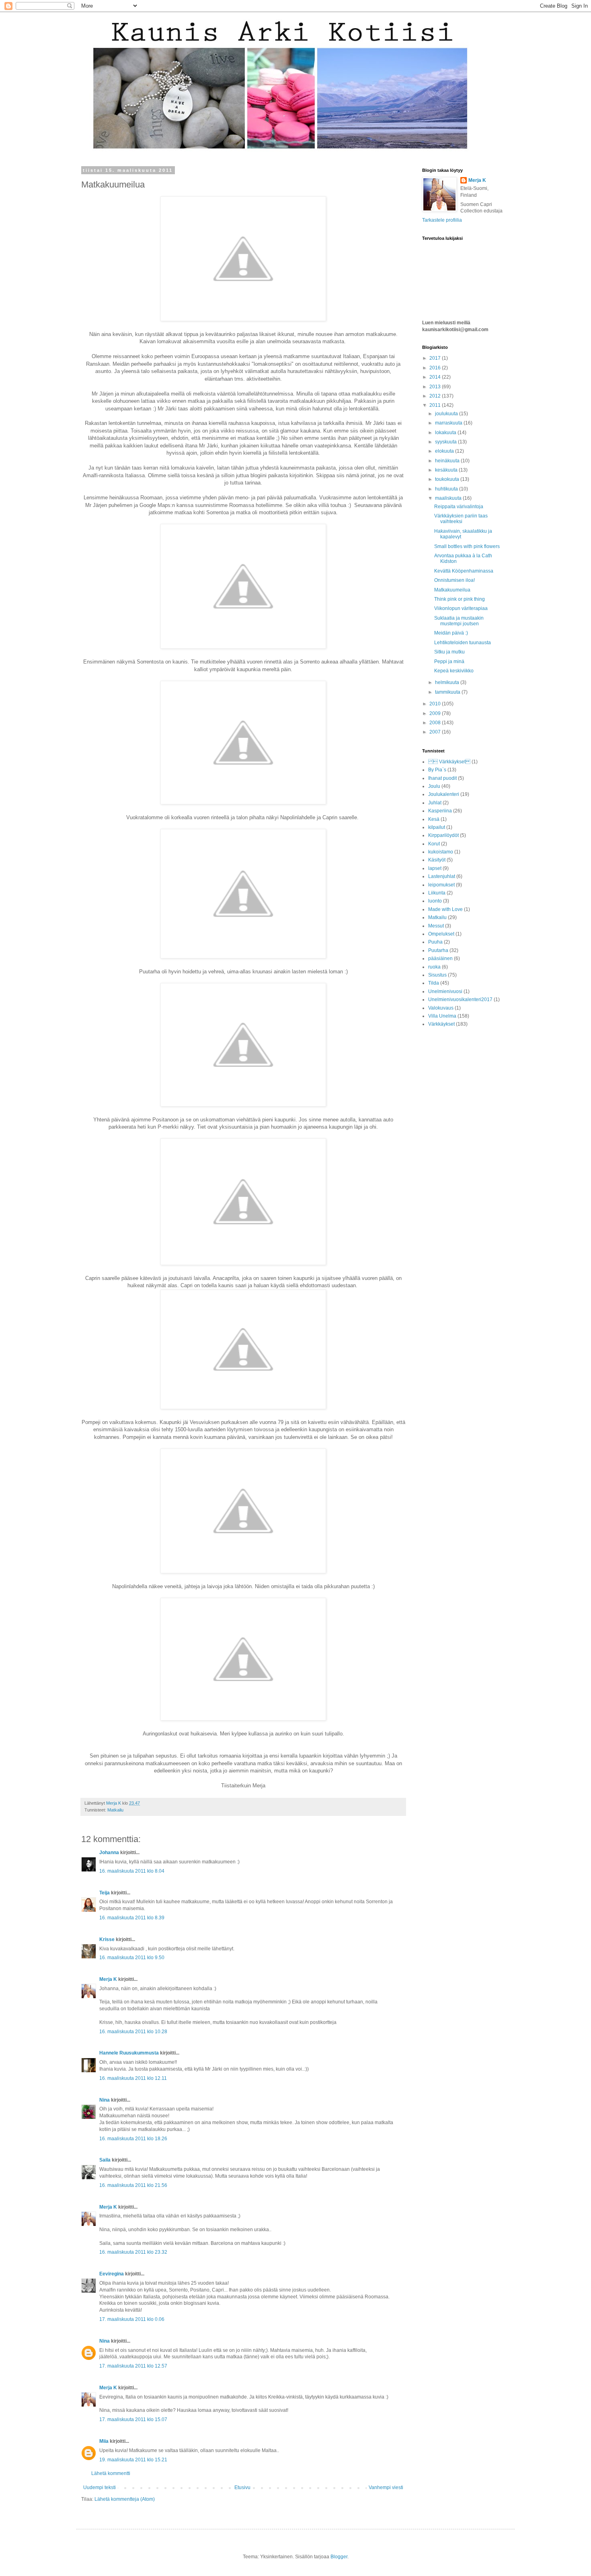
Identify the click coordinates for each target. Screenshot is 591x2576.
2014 (436, 377)
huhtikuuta (447, 489)
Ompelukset (441, 934)
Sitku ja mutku (449, 652)
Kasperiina (440, 811)
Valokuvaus (441, 1008)
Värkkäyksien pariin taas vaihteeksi (461, 519)
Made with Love (445, 909)
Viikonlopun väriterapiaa (461, 608)
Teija (105, 1893)
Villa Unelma (442, 1016)
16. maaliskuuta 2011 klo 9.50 (132, 1958)
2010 (436, 704)
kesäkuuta (447, 470)
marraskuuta (449, 423)
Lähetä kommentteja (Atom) (125, 2499)
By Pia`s (437, 770)
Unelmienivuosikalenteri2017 (460, 999)
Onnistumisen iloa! (455, 580)
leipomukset (441, 885)
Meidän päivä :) (451, 633)
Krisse (107, 1939)
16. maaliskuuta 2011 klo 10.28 (133, 2032)
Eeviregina (112, 2274)
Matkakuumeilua (452, 590)
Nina (105, 2100)
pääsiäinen (440, 958)
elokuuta (445, 451)
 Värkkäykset (449, 762)
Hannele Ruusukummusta (129, 2053)
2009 (436, 713)
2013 (436, 387)
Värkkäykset (441, 1024)
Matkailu (115, 1810)
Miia (104, 2441)
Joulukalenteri (444, 794)
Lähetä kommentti (111, 2473)
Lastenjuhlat (442, 876)
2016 (436, 368)
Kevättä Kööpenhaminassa (464, 571)
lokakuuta (446, 433)
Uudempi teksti (100, 2487)
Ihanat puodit (442, 778)
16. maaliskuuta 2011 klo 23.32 (133, 2252)
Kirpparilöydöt (443, 835)
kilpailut (437, 827)
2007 (436, 732)
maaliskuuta (449, 498)
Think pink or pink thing (460, 599)
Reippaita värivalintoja (459, 507)
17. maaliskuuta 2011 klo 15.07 (133, 2419)
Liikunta (437, 893)
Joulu (434, 786)
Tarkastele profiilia (442, 220)
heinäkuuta (448, 461)
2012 (436, 396)
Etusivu (242, 2487)
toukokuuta (448, 479)
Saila (105, 2160)
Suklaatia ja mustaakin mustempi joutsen (459, 621)
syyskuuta (446, 442)
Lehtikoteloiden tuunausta (463, 643)
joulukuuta (447, 414)
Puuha (435, 942)
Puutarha (438, 950)
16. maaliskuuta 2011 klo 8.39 (132, 1918)
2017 (436, 358)
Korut (434, 844)
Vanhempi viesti (386, 2487)
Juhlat (435, 803)
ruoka (434, 967)
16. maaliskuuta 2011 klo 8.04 (132, 1871)
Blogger (339, 2557)
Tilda (434, 983)
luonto (435, 901)
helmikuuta (448, 682)
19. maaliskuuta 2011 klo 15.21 (133, 2460)
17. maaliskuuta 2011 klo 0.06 (132, 2319)
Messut (436, 926)
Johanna (109, 1853)
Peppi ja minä (449, 662)
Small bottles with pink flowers (467, 546)
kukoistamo (441, 852)
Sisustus (437, 975)
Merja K (108, 1979)
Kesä (434, 819)
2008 (436, 723)
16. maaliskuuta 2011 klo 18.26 (133, 2139)
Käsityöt (437, 860)
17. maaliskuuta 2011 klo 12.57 (133, 2366)
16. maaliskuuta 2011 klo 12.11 (133, 2078)
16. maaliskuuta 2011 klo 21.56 (133, 2185)
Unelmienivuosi (445, 991)
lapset (435, 868)
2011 (436, 405)
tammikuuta (448, 692)
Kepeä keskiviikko (454, 671)
